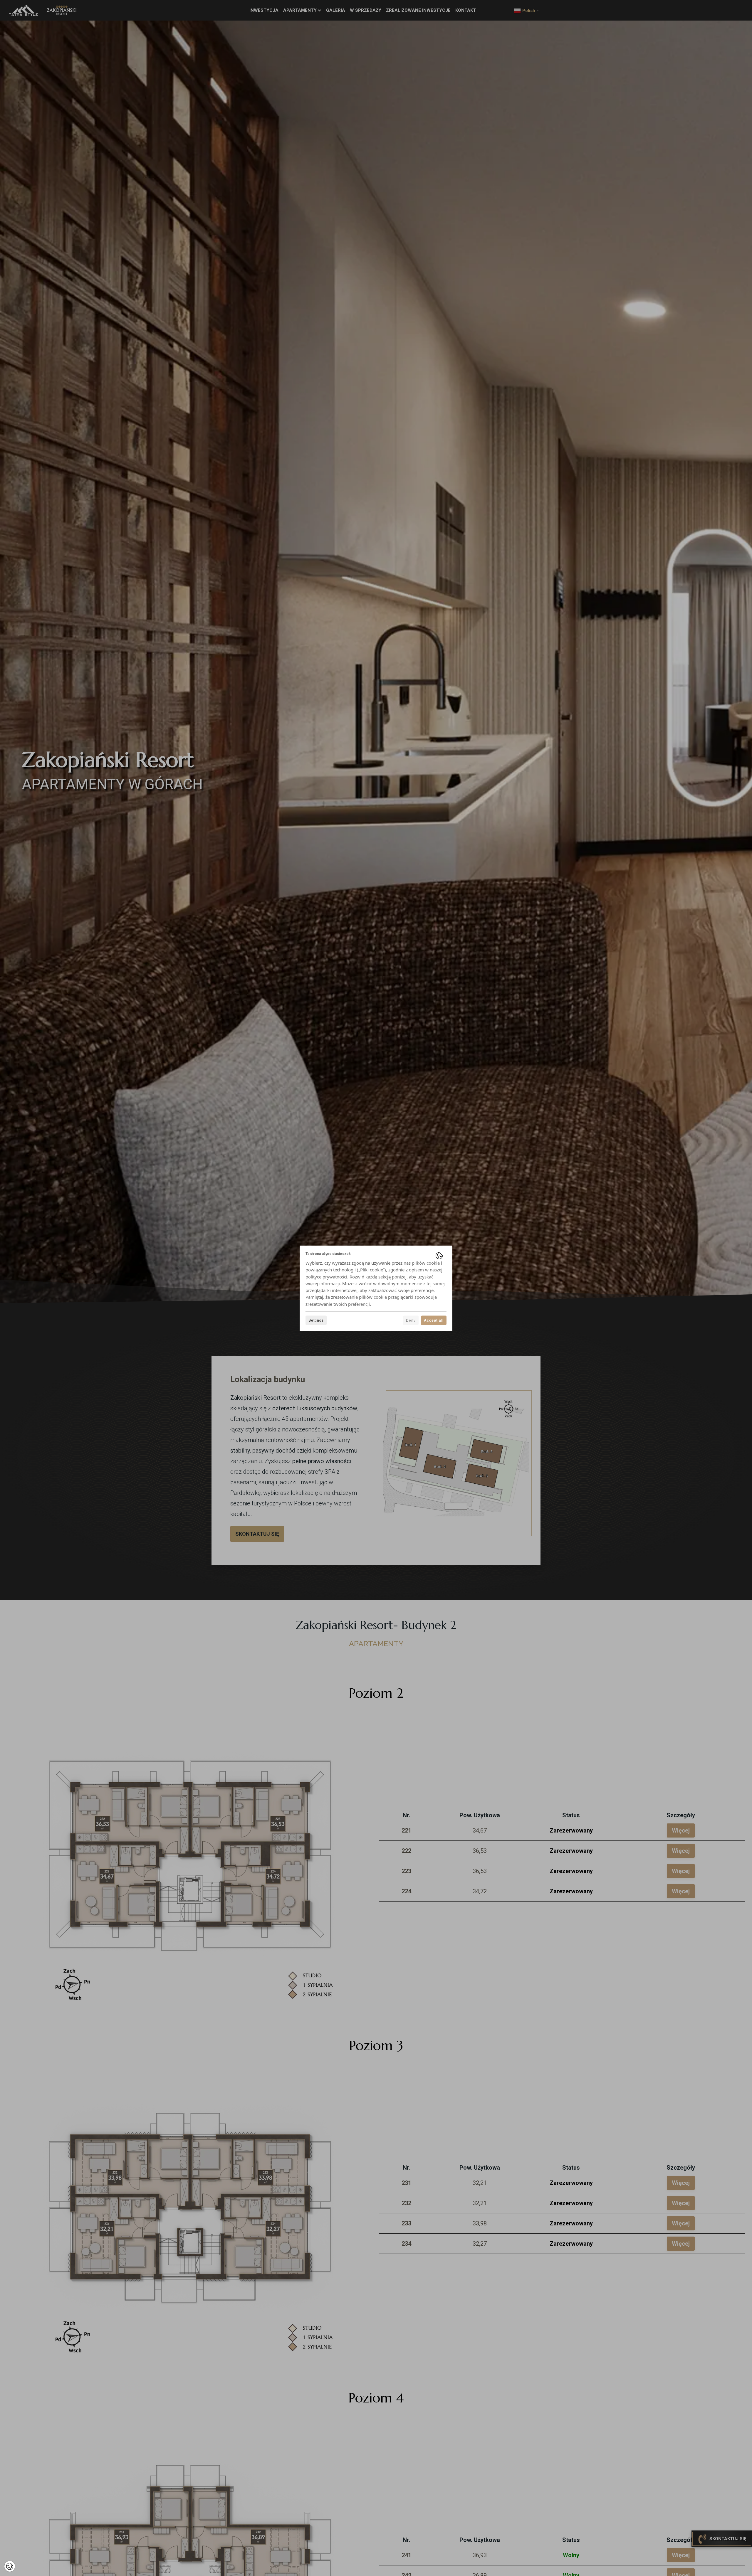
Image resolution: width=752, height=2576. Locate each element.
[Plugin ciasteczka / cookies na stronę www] (439, 1256)
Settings (316, 1320)
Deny (411, 1320)
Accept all (434, 1320)
